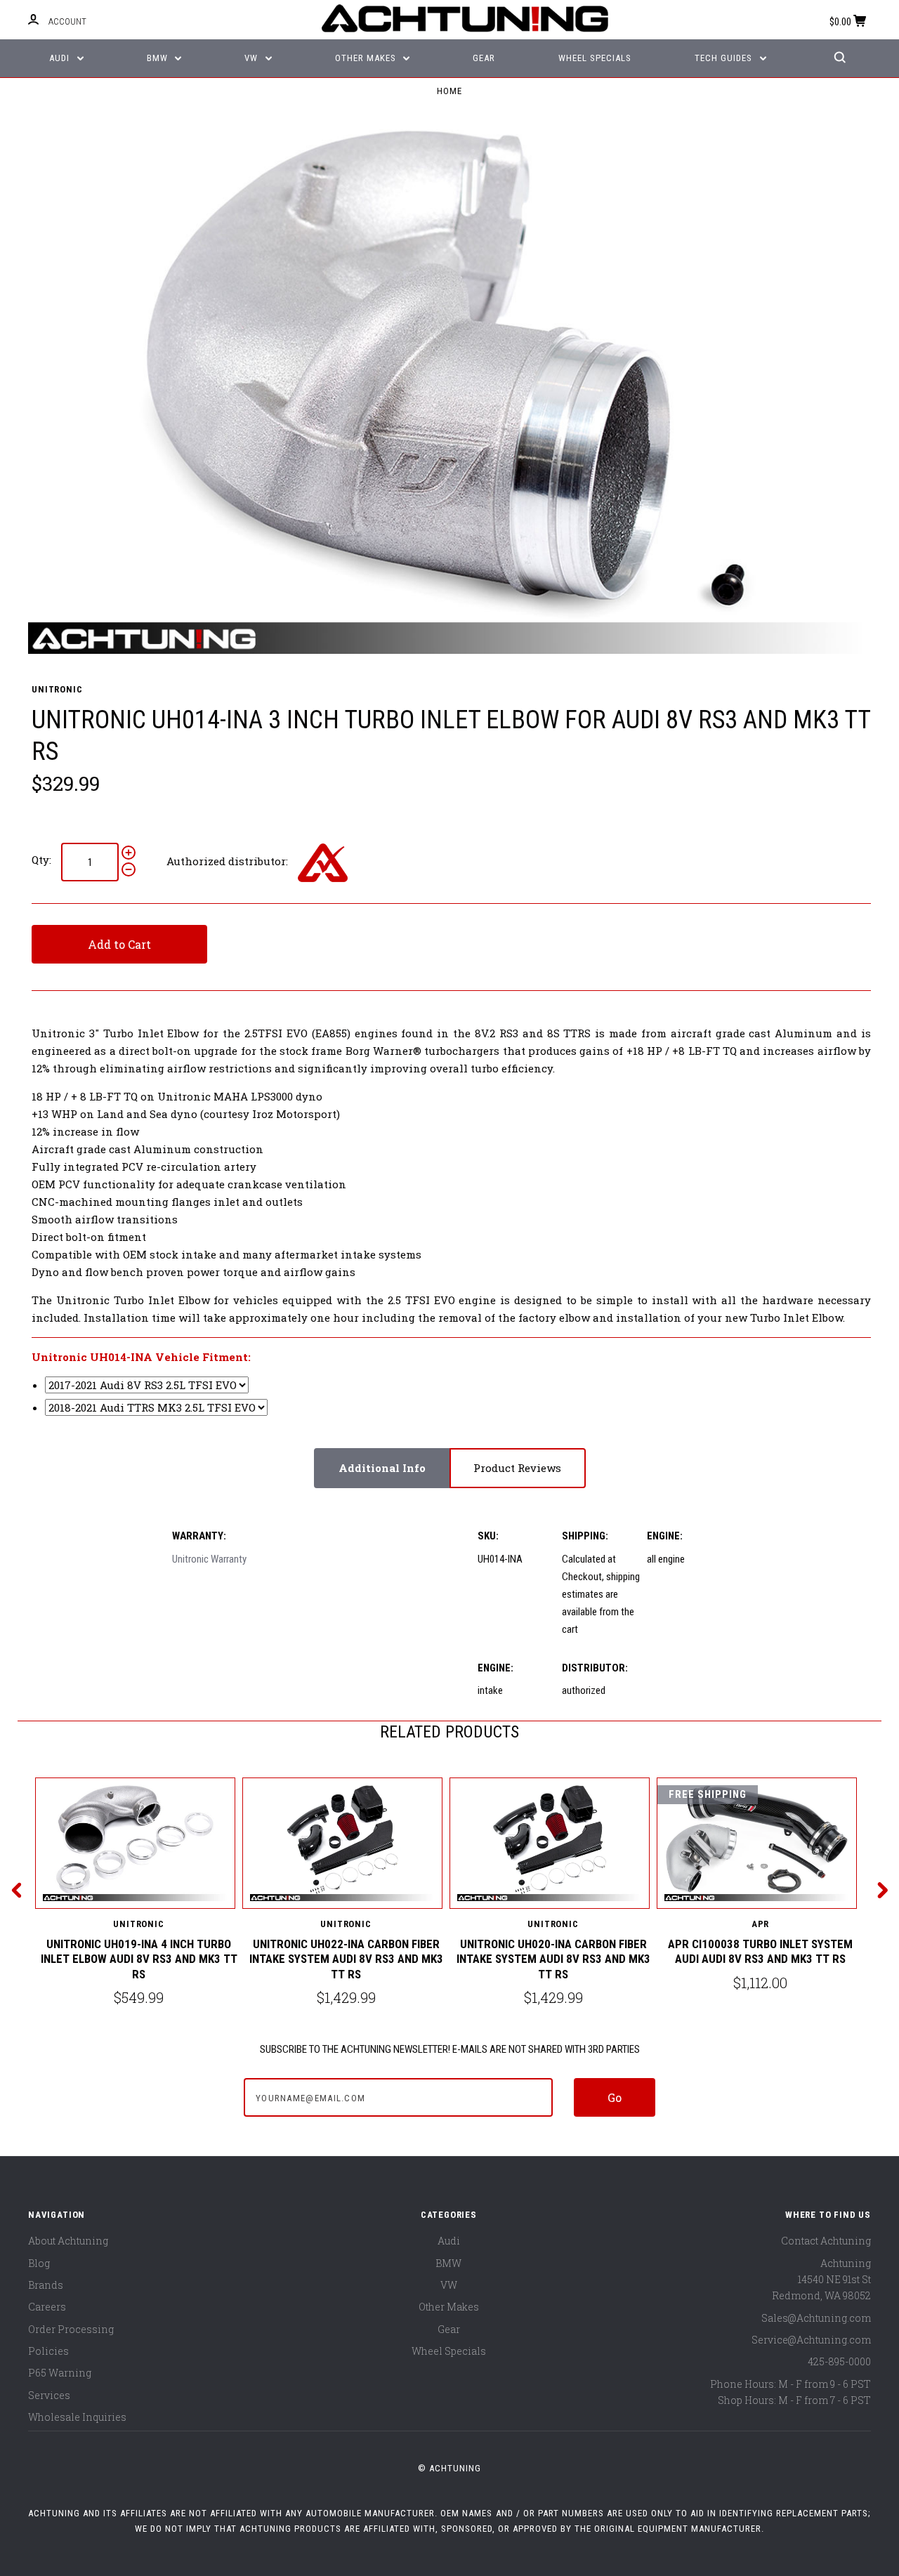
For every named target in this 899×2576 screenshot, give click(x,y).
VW (252, 58)
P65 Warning (60, 2373)
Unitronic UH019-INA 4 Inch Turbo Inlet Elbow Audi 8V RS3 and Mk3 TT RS (139, 1959)
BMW (159, 58)
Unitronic (57, 689)
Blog (39, 2263)
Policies (48, 2351)
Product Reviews (517, 1468)
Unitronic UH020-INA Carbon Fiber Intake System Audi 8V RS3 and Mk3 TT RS (553, 1959)
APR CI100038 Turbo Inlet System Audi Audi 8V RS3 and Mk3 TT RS (760, 1951)
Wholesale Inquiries (77, 2417)
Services (49, 2395)
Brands (46, 2285)
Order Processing (71, 2329)
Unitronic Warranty (209, 1559)
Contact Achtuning (826, 2241)
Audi (61, 58)
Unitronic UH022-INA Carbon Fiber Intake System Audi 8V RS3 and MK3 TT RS (346, 1959)
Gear (484, 58)
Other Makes (367, 58)
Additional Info (382, 1468)
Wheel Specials (595, 58)
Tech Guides (725, 58)
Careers (47, 2307)
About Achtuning (68, 2241)
